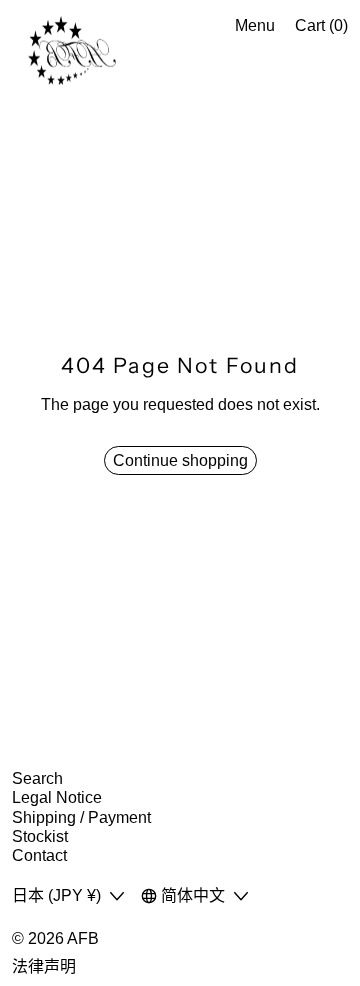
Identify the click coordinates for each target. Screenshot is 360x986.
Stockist (40, 836)
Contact (39, 855)
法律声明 (44, 966)
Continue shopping (180, 460)
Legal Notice (57, 797)
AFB (83, 938)
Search (37, 778)
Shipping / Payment (81, 817)
